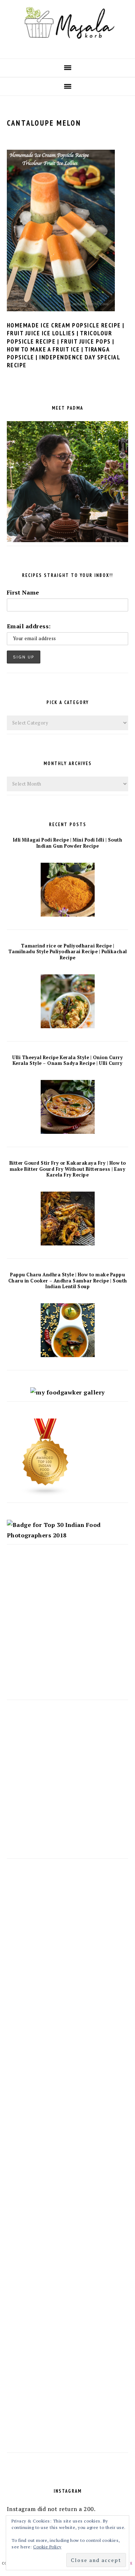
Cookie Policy (47, 2547)
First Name (23, 592)
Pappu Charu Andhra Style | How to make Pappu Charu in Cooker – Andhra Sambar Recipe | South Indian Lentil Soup (68, 1281)
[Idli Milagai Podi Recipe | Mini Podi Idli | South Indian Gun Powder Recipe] (68, 914)
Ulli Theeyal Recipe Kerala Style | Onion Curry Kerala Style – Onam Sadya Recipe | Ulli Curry (67, 1061)
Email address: (29, 626)
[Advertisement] (67, 1629)
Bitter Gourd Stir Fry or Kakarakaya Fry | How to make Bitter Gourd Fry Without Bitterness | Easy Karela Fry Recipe (68, 1169)
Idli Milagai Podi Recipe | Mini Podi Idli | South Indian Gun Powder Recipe (68, 843)
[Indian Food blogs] (46, 1494)
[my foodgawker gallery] (67, 1392)
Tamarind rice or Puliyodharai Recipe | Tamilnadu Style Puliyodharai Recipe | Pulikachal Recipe (68, 952)
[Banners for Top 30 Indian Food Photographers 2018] (68, 1535)
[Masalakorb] (67, 47)
